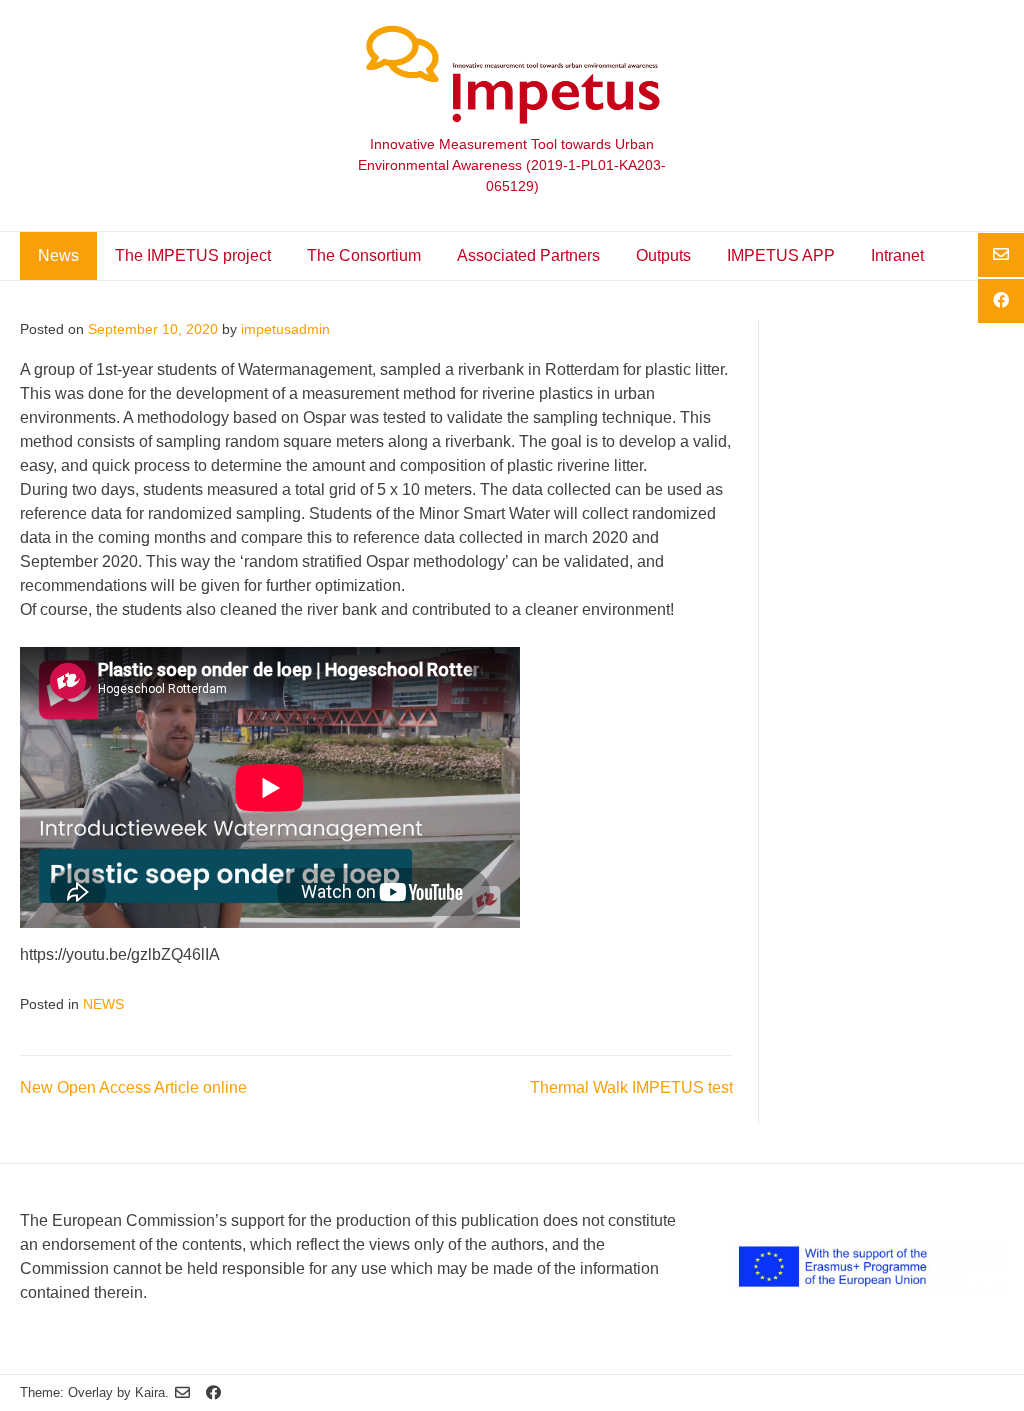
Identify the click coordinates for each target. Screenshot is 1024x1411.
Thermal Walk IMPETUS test (631, 1087)
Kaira (150, 1392)
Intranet (897, 255)
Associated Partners (528, 255)
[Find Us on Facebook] (213, 1393)
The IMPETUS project (193, 255)
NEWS (103, 1004)
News (58, 255)
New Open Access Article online (133, 1087)
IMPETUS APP (781, 255)
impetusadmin (285, 329)
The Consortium (364, 255)
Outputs (663, 255)
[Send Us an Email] (182, 1393)
